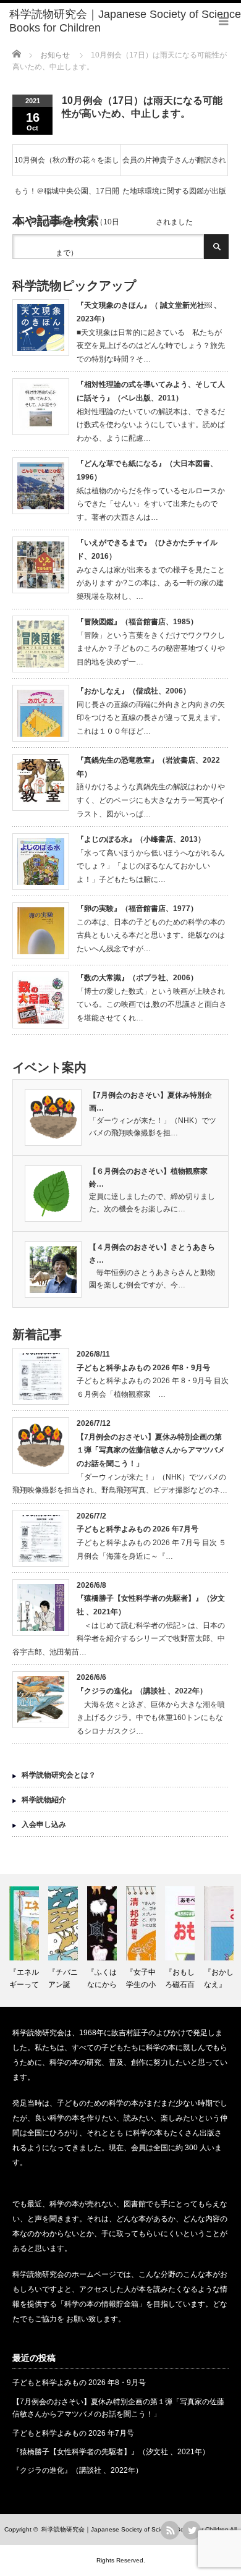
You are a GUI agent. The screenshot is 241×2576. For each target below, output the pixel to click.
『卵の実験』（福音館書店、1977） (137, 909)
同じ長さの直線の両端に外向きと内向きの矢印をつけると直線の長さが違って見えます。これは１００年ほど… (151, 718)
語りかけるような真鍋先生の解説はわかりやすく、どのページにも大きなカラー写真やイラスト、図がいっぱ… (151, 800)
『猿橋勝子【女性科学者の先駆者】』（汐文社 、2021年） (111, 2452)
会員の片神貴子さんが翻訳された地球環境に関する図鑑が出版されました (174, 166)
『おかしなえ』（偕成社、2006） (133, 691)
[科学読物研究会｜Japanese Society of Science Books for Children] (125, 21)
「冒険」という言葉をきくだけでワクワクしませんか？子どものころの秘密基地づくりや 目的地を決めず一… (154, 649)
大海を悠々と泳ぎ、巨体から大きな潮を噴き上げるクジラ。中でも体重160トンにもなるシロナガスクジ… (151, 1718)
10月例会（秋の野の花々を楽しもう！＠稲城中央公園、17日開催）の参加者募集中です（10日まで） (67, 166)
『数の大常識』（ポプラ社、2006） (137, 978)
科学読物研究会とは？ (59, 1775)
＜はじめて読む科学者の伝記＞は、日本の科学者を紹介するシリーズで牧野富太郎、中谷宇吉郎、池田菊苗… (119, 1639)
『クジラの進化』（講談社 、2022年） (142, 1691)
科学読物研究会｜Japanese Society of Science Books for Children (135, 2529)
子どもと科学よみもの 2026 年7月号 (137, 1529)
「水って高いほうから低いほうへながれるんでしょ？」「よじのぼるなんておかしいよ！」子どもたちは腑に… (151, 866)
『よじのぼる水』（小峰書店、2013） (141, 839)
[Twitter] (192, 2530)
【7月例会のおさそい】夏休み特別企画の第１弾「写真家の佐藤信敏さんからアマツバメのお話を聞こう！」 (151, 1450)
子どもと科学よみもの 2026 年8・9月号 (143, 1368)
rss (170, 2530)
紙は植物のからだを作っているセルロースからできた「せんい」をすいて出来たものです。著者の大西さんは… (151, 504)
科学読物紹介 (44, 1800)
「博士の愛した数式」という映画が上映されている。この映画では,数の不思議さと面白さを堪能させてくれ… (152, 1005)
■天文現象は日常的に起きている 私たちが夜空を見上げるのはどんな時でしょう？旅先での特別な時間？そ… (151, 346)
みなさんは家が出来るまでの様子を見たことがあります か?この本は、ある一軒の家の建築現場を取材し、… (151, 583)
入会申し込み (44, 1824)
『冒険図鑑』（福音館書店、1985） (137, 622)
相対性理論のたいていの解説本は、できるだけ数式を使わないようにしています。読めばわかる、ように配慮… (151, 425)
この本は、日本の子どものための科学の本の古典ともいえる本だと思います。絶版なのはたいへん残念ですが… (151, 935)
